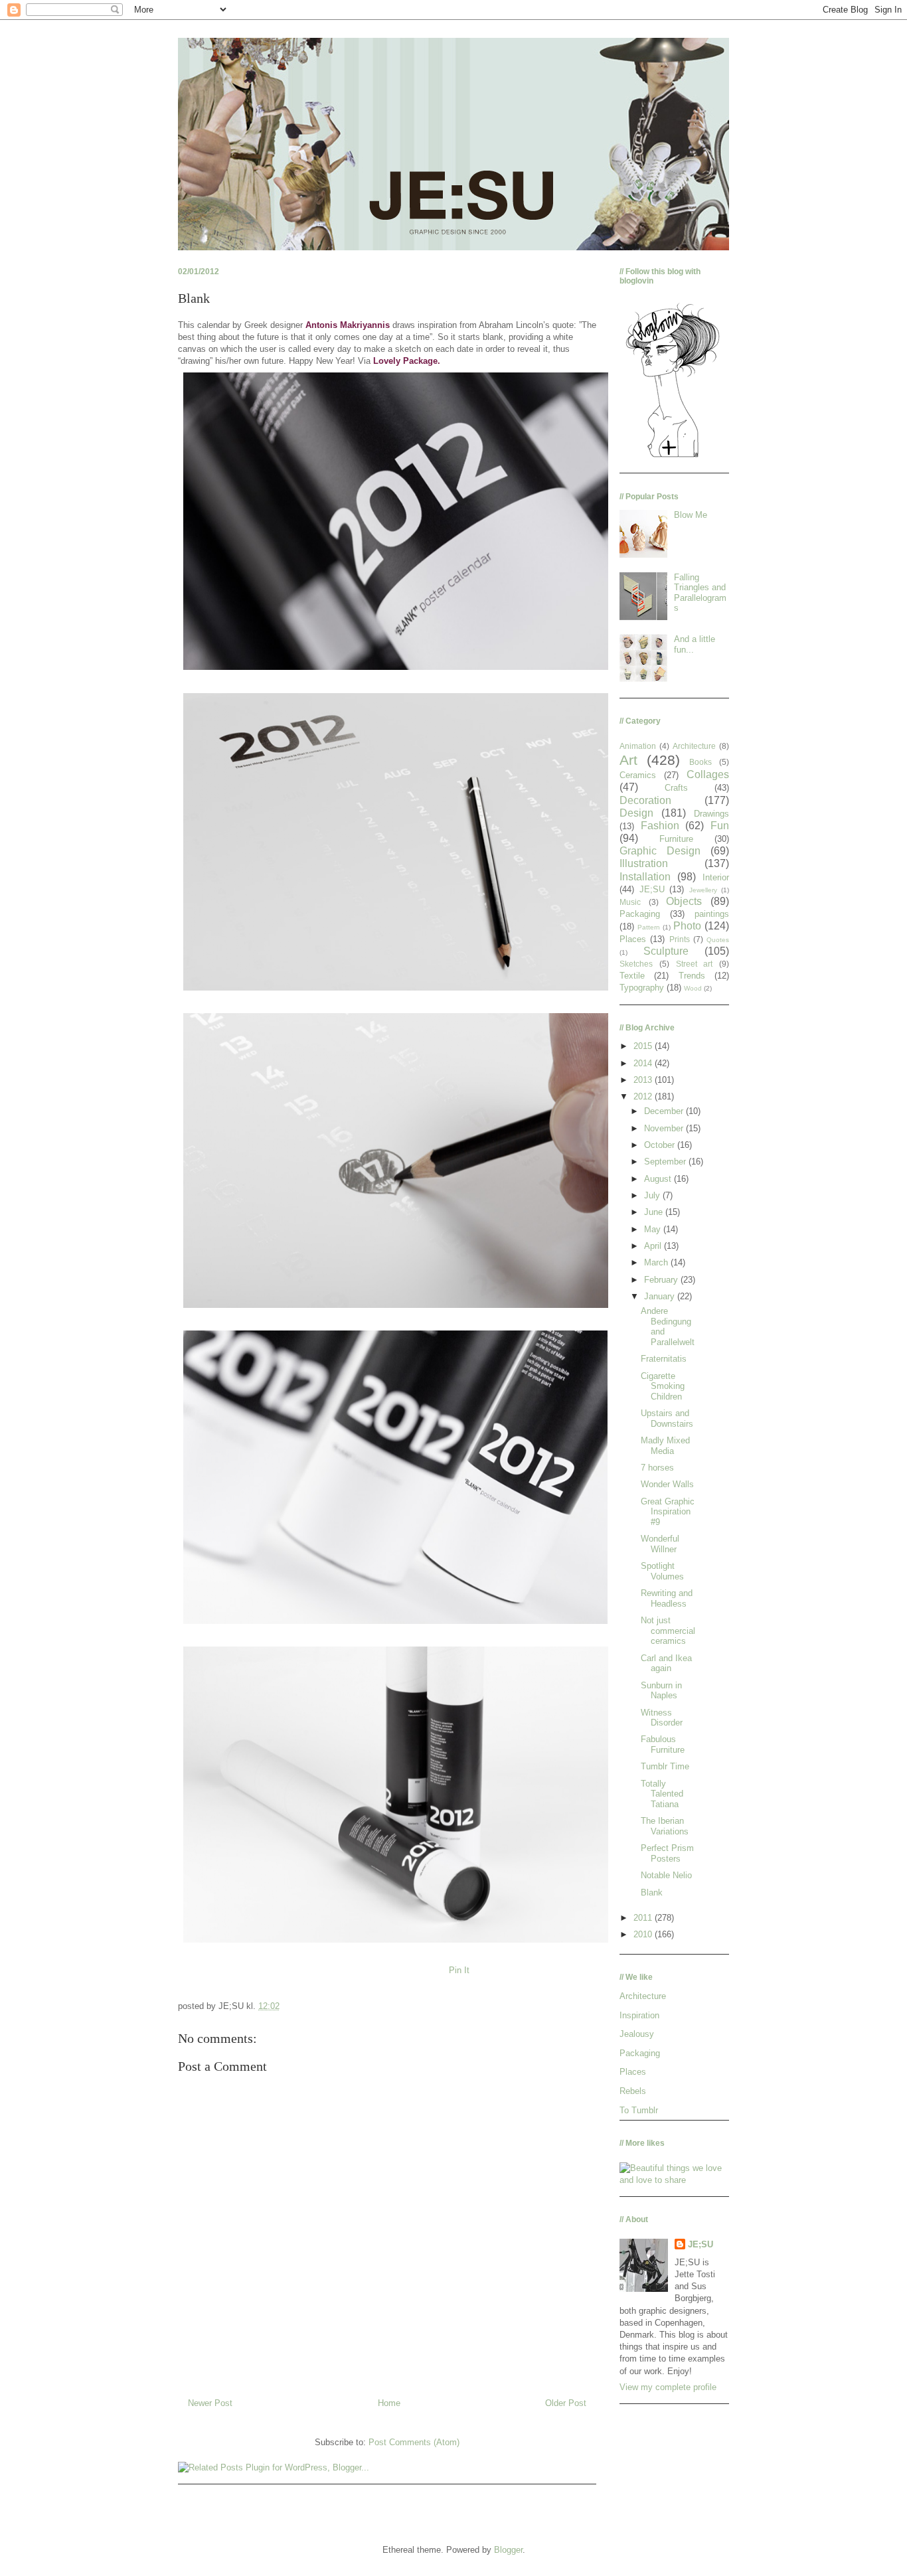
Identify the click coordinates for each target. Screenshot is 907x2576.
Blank (652, 1892)
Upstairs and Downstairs (667, 1418)
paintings (712, 914)
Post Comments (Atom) (414, 2442)
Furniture (676, 839)
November (665, 1128)
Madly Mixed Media (665, 1446)
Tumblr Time (665, 1766)
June (655, 1212)
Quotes (718, 940)
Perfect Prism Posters (667, 1853)
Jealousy (637, 2034)
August (659, 1179)
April (654, 1246)
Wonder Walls (667, 1484)
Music (630, 902)
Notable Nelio (666, 1875)
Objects (684, 901)
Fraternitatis (664, 1359)
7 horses (657, 1468)
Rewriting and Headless (667, 1598)
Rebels (633, 2091)
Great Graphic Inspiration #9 (668, 1512)
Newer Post (210, 2403)
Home (389, 2403)
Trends (692, 976)
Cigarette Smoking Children (663, 1386)
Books (701, 762)
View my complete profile (668, 2387)
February (662, 1280)
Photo (687, 926)
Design (636, 813)
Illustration (644, 863)
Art (628, 760)
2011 (644, 1918)
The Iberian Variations (665, 1826)
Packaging (640, 914)
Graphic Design (660, 851)
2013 (644, 1080)
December (665, 1111)
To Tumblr (639, 2110)
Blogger (508, 2550)
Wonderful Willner (660, 1544)
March (657, 1262)
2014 (644, 1063)
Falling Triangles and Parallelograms (700, 593)
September (666, 1162)
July (653, 1195)
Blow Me (691, 515)
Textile (632, 976)
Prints (680, 939)
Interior (716, 877)
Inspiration (639, 2015)
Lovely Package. (407, 361)
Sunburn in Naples (661, 1691)
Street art (695, 964)
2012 (644, 1096)
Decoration (645, 800)
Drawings (711, 814)
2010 (644, 1934)
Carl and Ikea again (666, 1663)
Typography (642, 988)
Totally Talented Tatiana (662, 1794)
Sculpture (666, 951)
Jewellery (703, 890)
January (661, 1296)
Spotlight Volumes (662, 1571)
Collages (708, 774)
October (661, 1145)
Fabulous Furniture (663, 1744)
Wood (693, 988)
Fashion (660, 826)
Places (633, 939)
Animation (638, 746)
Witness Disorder (662, 1718)
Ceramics (638, 775)
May (654, 1229)
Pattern (649, 927)
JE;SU (652, 889)
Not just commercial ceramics (668, 1631)
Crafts (676, 788)
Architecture (694, 746)
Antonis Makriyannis (348, 325)
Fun (720, 826)
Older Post (566, 2403)
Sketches (636, 964)
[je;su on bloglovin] (673, 456)
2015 (644, 1046)
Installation (645, 877)
